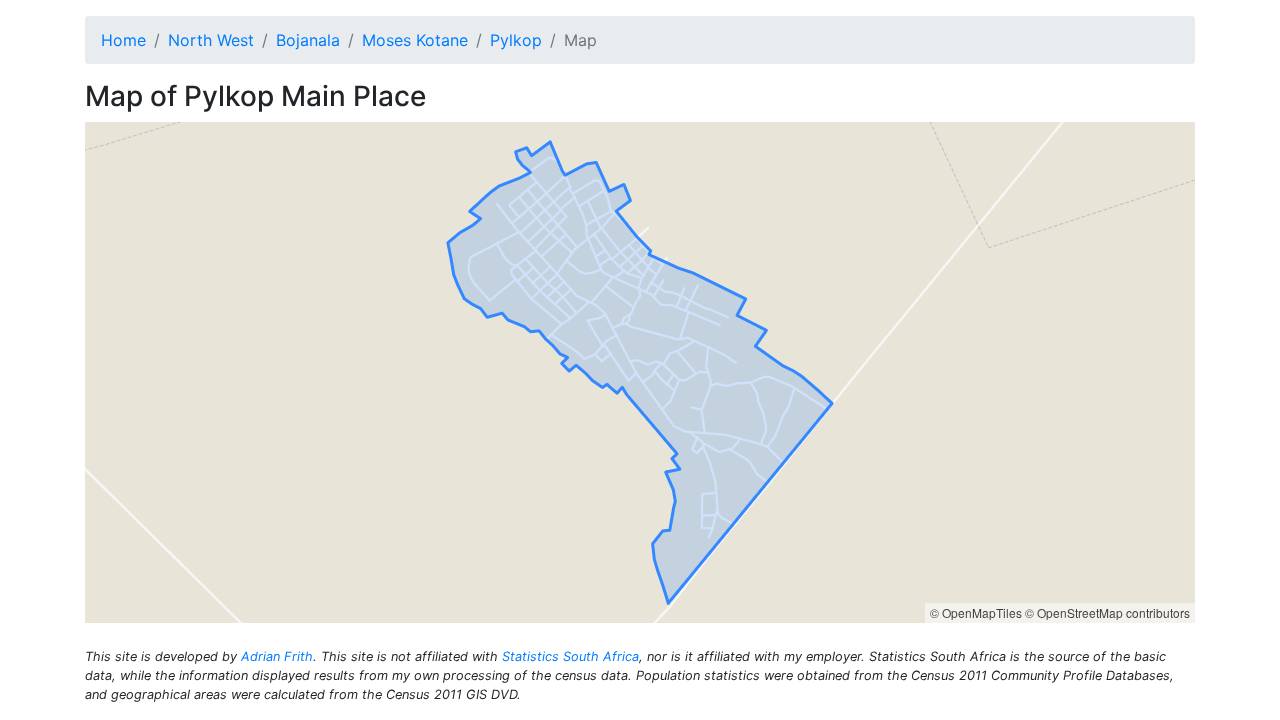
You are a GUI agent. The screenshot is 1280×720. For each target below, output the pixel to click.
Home (123, 40)
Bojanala (308, 40)
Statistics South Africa (570, 656)
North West (211, 40)
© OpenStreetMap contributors (1107, 612)
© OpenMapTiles (976, 612)
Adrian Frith (277, 656)
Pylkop (516, 40)
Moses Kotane (415, 40)
